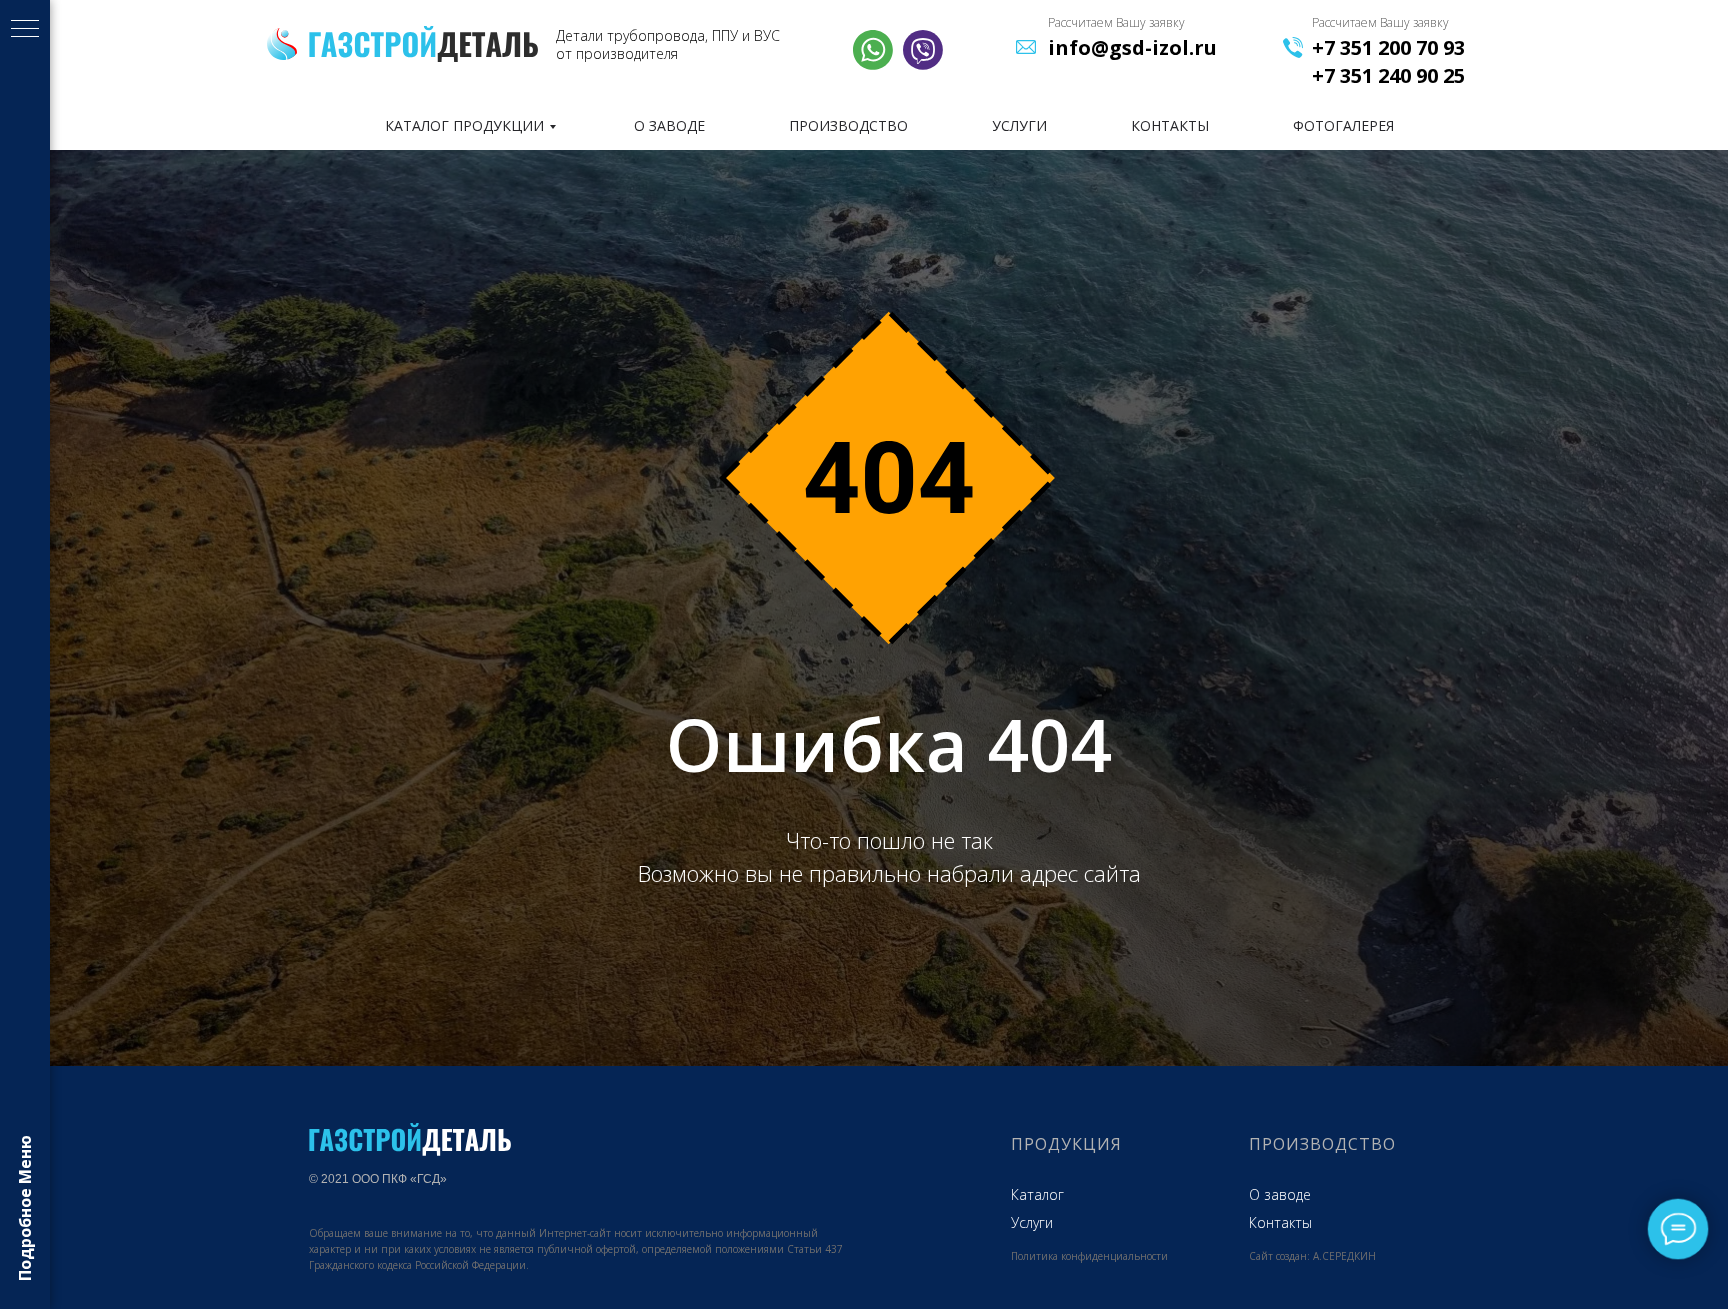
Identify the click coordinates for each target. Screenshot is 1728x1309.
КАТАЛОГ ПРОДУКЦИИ (464, 125)
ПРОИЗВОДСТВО (848, 125)
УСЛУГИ (1019, 125)
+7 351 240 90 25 (1388, 75)
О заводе (1280, 1194)
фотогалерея (1343, 125)
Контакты (1280, 1222)
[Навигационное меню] (25, 30)
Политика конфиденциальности (1089, 1256)
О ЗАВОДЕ (669, 125)
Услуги (1032, 1222)
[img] (423, 44)
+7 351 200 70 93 (1388, 47)
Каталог (1037, 1194)
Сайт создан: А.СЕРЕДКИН (1312, 1256)
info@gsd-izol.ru (1132, 47)
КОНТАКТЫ (1170, 125)
